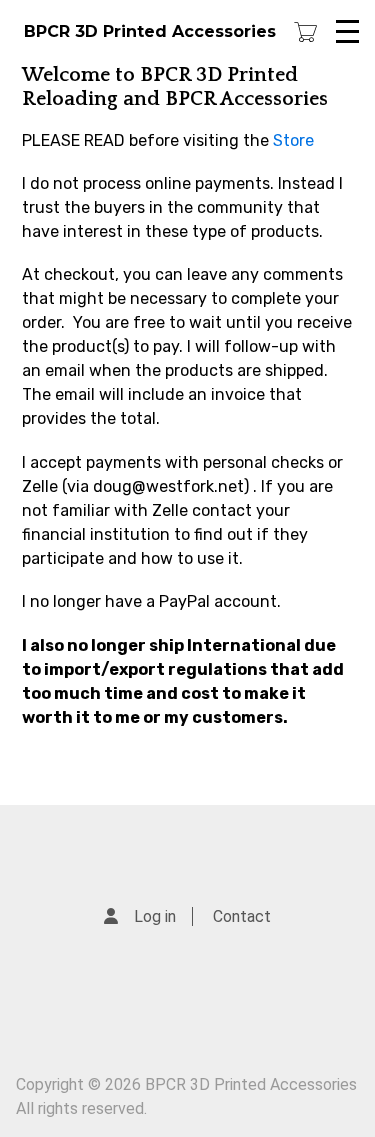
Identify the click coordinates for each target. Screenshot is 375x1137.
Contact (242, 916)
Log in (155, 916)
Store (293, 140)
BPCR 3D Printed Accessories (150, 31)
